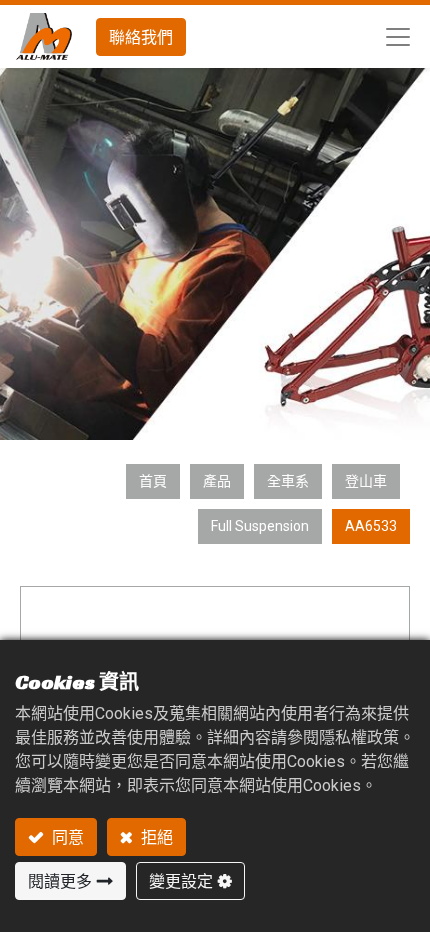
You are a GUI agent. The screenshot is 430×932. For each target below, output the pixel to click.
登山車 (366, 481)
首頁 (153, 481)
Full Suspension (260, 526)
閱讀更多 (60, 881)
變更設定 (181, 881)
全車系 (288, 481)
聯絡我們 (141, 37)
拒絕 (155, 837)
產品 (217, 481)
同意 (66, 837)
